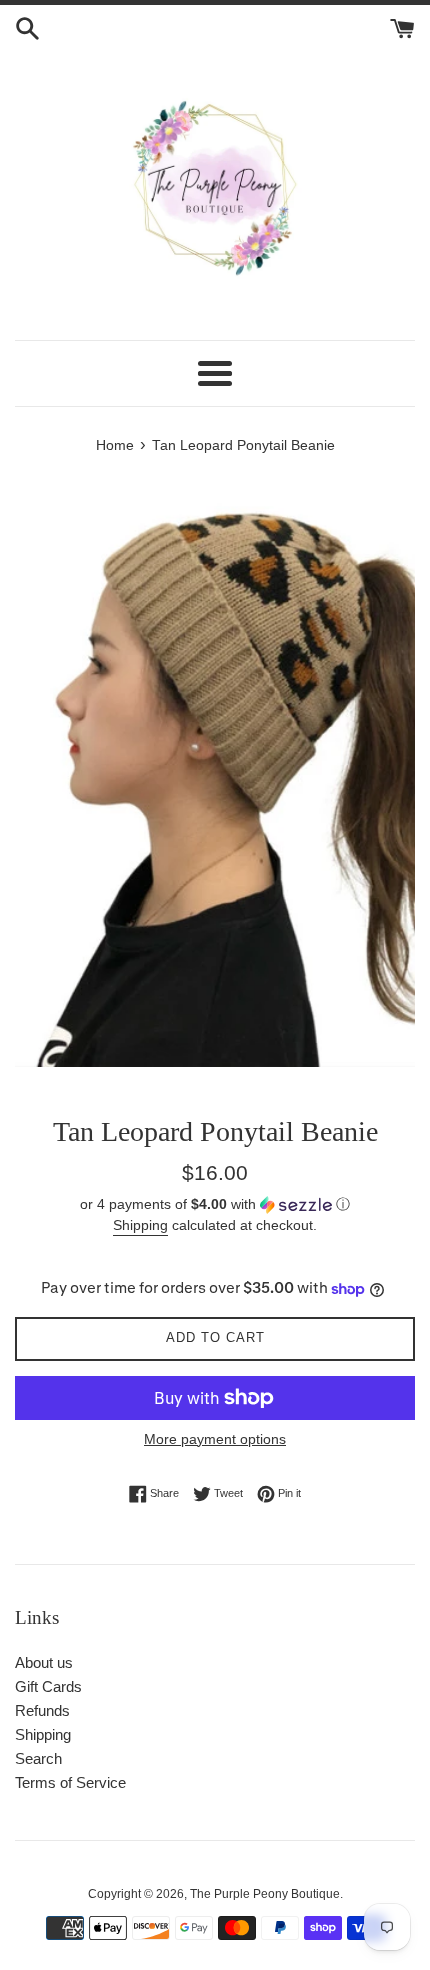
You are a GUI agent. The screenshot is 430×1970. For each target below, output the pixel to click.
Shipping (140, 1225)
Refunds (42, 1710)
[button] (215, 1204)
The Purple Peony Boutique (265, 1894)
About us (44, 1662)
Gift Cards (48, 1686)
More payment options (215, 1439)
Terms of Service (70, 1782)
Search (38, 1758)
